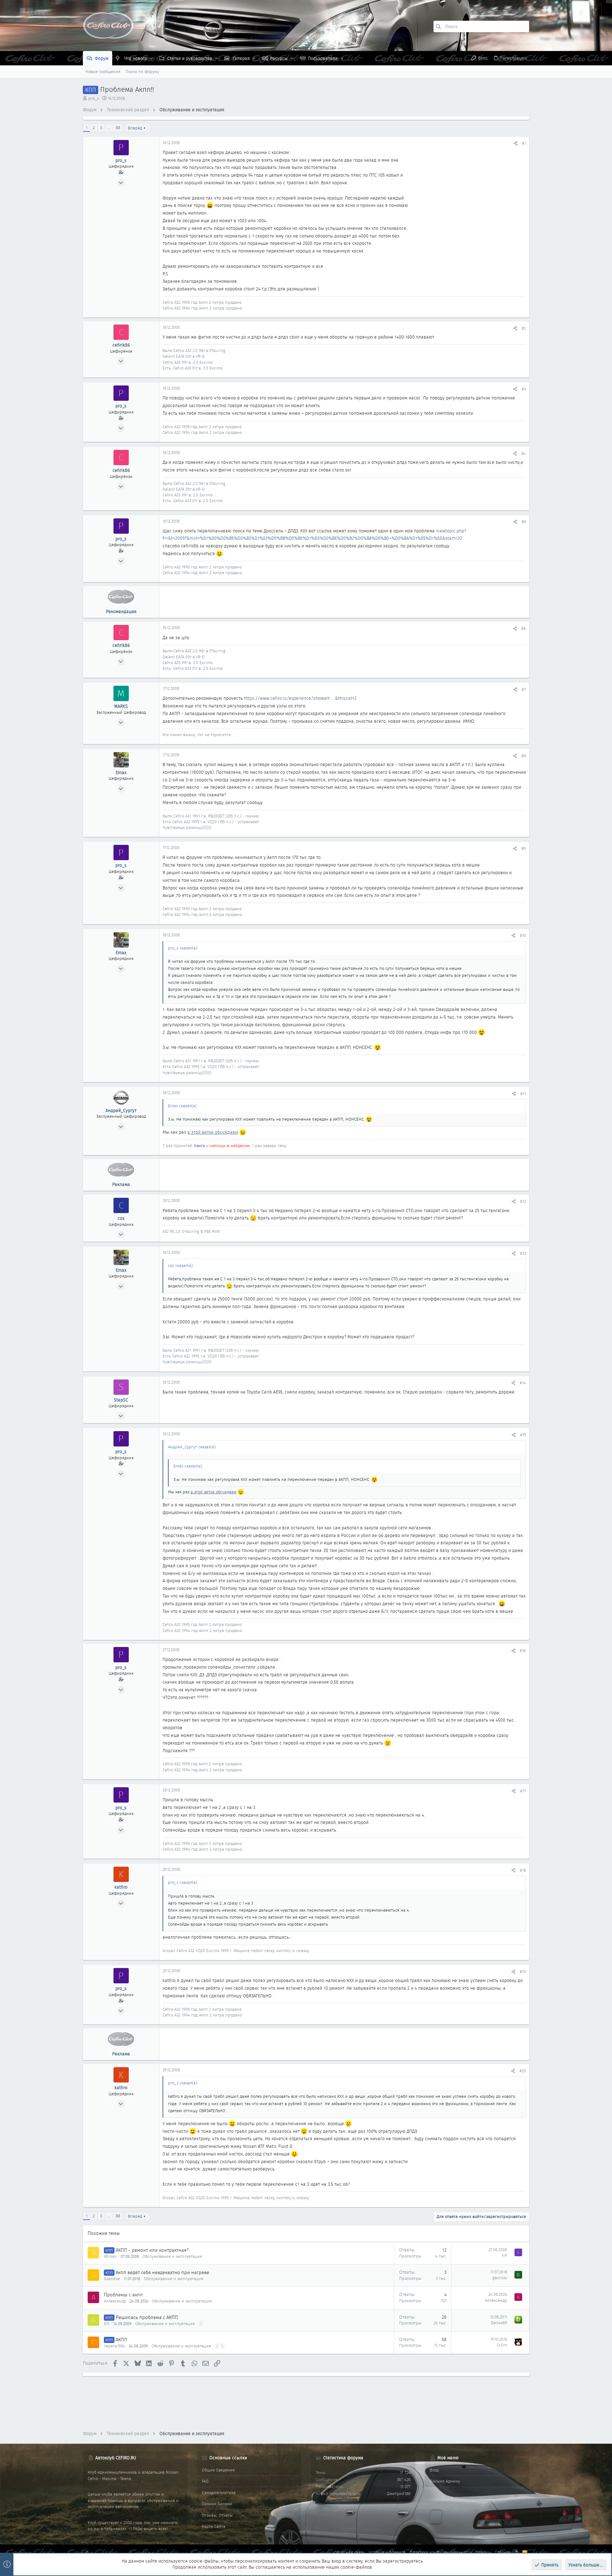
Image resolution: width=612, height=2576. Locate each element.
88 (118, 128)
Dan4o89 (499, 2323)
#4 (524, 454)
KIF (504, 2255)
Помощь (483, 2552)
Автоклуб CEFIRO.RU (116, 2458)
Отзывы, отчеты (217, 2515)
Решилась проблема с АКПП (147, 2317)
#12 (523, 1201)
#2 (524, 328)
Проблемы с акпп (123, 2295)
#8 (524, 756)
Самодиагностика (219, 2493)
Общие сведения (218, 2470)
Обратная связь (349, 2552)
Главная (503, 2552)
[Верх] (517, 2552)
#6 (524, 629)
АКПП (121, 2340)
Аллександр (115, 2301)
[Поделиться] (516, 143)
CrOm (502, 2345)
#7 (524, 689)
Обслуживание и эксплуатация (172, 2256)
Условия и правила (387, 2552)
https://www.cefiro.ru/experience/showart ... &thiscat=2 (300, 698)
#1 (524, 143)
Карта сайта (214, 2526)
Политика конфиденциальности (441, 2552)
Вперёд (135, 128)
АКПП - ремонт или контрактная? (152, 2250)
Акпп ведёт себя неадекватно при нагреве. (163, 2272)
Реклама (121, 1184)
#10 (523, 936)
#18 (523, 1870)
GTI (107, 2324)
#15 (523, 1435)
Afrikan (110, 2256)
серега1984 (115, 2346)
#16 (523, 1651)
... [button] (109, 128)
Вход (434, 2470)
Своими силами (217, 2504)
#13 (523, 1253)
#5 (524, 522)
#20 (523, 2071)
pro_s (94, 98)
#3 (524, 389)
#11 (523, 1094)
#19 (523, 1972)
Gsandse (112, 2279)
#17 (523, 1791)
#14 (523, 1383)
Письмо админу (445, 2481)
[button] (152, 58)
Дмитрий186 (399, 2494)
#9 (524, 849)
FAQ (205, 2481)
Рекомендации (121, 611)
